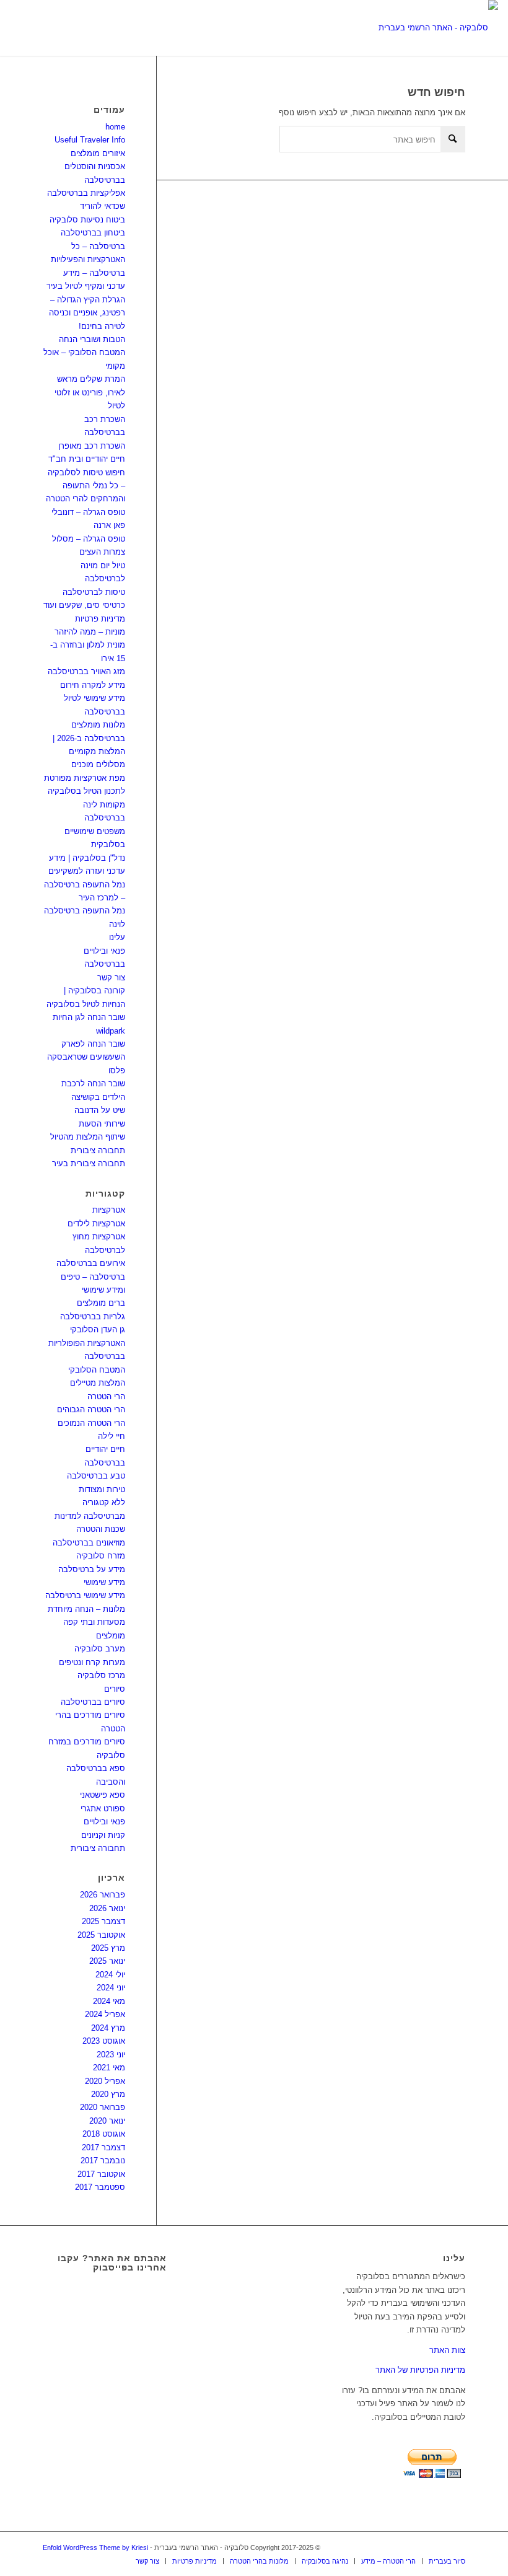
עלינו (117, 937)
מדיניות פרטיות (100, 619)
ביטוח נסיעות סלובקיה (87, 220)
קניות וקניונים (103, 1835)
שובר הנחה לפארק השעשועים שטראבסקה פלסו (86, 1057)
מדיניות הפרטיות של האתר (420, 2370)
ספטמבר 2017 (100, 2187)
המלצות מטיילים (98, 1383)
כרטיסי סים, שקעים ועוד (84, 605)
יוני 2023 (111, 2055)
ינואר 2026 (107, 1908)
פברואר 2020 (103, 2107)
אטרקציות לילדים (96, 1224)
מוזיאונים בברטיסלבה (89, 1543)
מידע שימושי (104, 1582)
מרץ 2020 (108, 2094)
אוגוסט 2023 (104, 2041)
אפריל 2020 (105, 2081)
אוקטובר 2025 (101, 1935)
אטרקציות (109, 1210)
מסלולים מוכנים (98, 764)
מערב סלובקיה (100, 1649)
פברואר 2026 (103, 1895)
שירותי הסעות (102, 1124)
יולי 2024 (110, 1975)
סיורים (115, 1689)
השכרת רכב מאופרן (92, 446)
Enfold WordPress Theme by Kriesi (95, 2547)
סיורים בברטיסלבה (93, 1702)
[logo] (438, 28)
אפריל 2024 (105, 2014)
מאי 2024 (109, 2001)
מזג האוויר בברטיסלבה (86, 671)
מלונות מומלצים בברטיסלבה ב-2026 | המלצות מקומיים (89, 738)
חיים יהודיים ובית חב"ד (87, 459)
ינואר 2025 (107, 1961)
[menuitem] (147, 2561)
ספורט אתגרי (103, 1809)
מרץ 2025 (108, 1948)
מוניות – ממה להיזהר (90, 632)
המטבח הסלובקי (97, 1370)
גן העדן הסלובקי (98, 1330)
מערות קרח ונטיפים (92, 1662)
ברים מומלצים (101, 1303)
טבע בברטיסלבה (96, 1476)
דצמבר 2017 (103, 2147)
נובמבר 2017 (103, 2161)
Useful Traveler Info (90, 140)
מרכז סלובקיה (101, 1675)
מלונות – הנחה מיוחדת (86, 1609)
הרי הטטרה (106, 1396)
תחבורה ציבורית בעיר (89, 1163)
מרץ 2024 (108, 2028)
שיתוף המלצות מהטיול (88, 1137)
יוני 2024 (111, 1988)
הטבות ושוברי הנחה (92, 339)
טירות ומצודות (102, 1489)
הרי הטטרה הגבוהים (91, 1409)
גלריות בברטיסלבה (93, 1317)
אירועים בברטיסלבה (91, 1263)
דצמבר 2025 (103, 1921)
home (115, 127)
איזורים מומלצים (98, 153)
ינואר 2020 (107, 2121)
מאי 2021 (109, 2068)
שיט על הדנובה (100, 1110)
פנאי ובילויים (104, 1822)
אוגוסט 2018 (104, 2134)
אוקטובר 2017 (101, 2174)
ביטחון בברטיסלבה (93, 233)
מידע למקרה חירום (93, 685)
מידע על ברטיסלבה (92, 1569)
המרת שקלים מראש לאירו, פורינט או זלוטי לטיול (90, 392)
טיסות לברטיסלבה (94, 592)
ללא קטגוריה (104, 1502)
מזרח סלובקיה (101, 1556)
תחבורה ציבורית (98, 1150)
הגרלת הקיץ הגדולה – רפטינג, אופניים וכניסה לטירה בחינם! (87, 313)
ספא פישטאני (103, 1795)
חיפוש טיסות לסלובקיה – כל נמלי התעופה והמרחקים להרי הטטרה (85, 486)
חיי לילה (112, 1436)
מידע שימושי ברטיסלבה (85, 1595)
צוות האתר (447, 2350)
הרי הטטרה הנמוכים (91, 1423)
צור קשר (111, 978)
